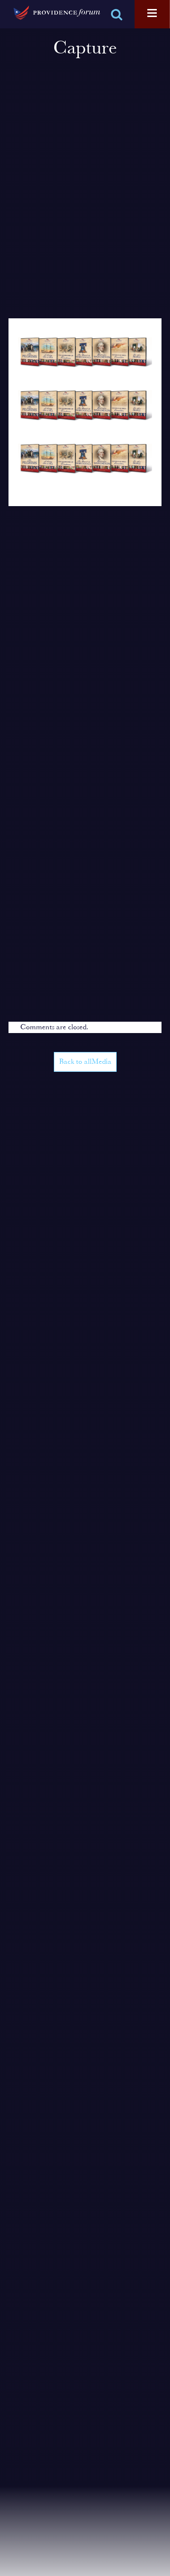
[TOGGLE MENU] (152, 14)
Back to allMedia (85, 1062)
